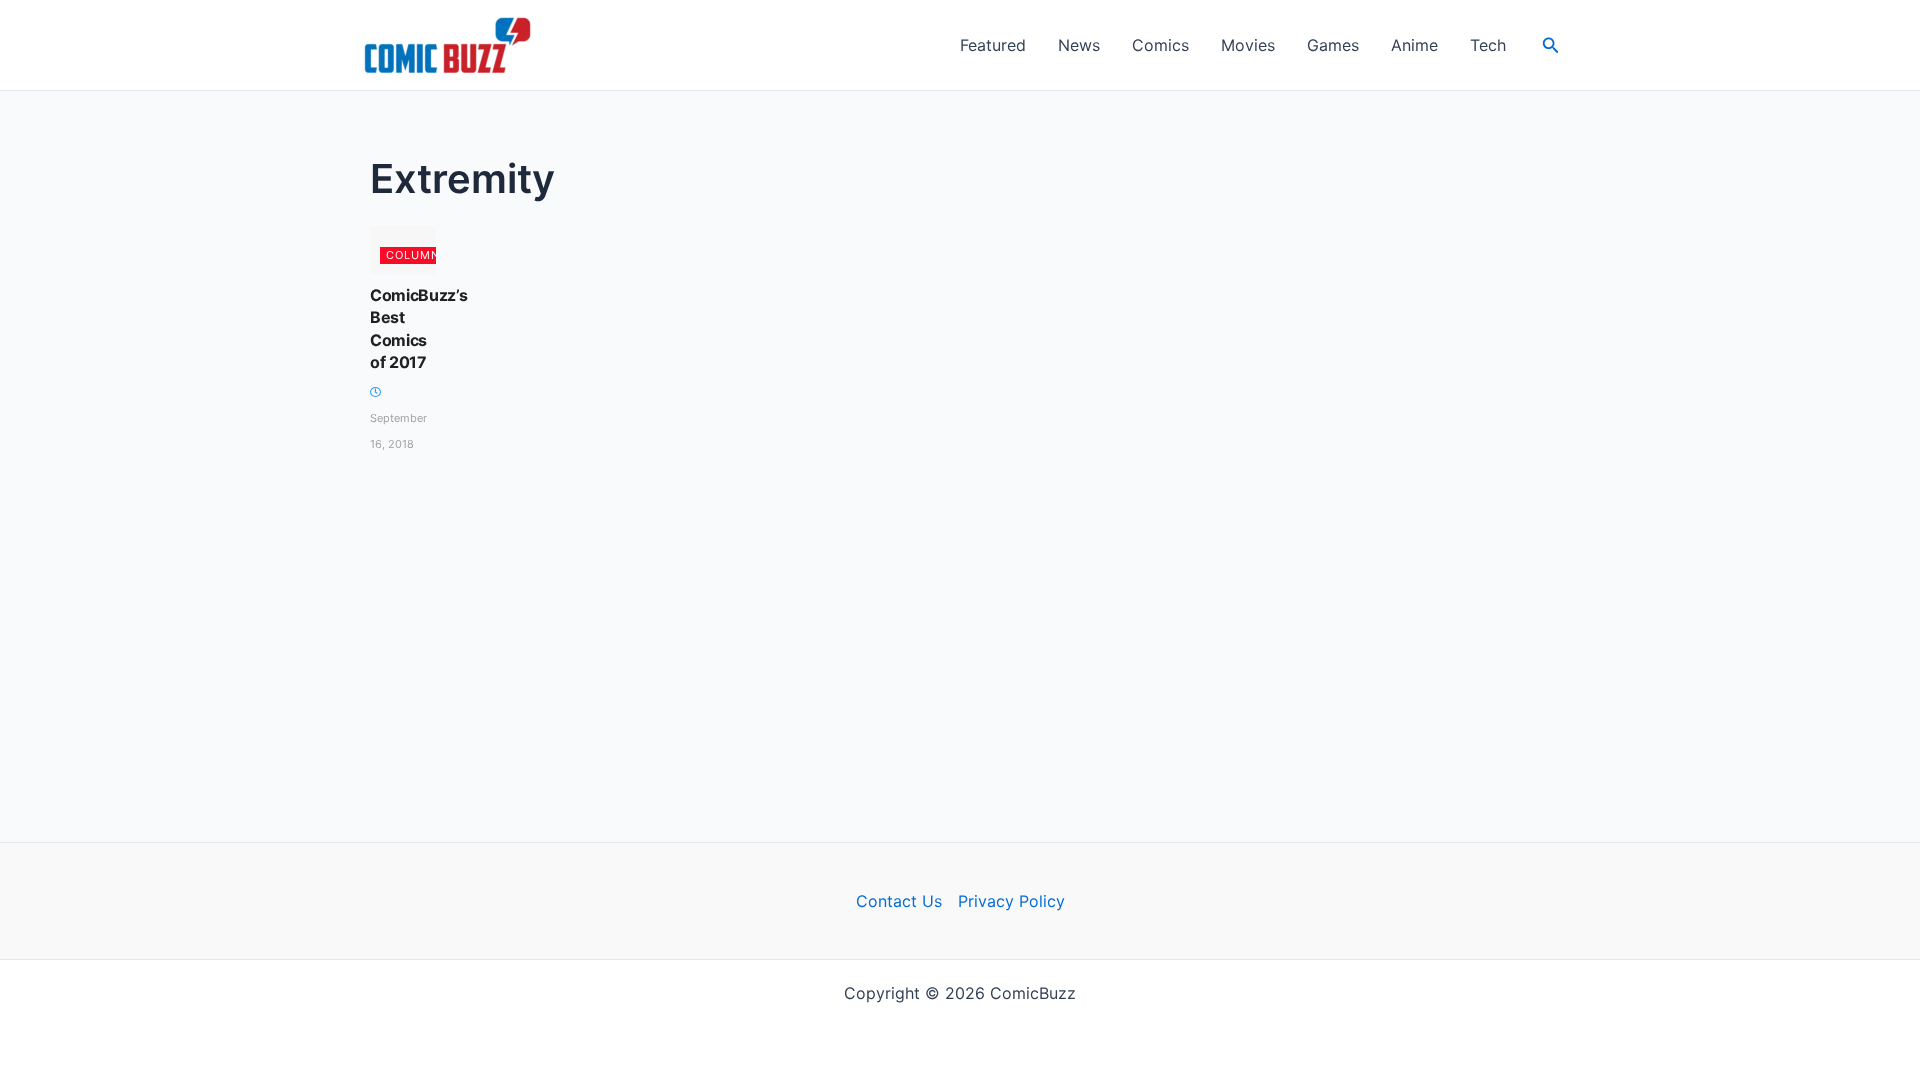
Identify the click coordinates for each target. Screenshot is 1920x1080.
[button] (1551, 45)
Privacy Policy (1011, 901)
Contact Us (899, 901)
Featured (993, 45)
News (1079, 45)
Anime (1414, 45)
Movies (1248, 45)
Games (1333, 45)
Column (413, 255)
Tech (1488, 45)
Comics (1160, 45)
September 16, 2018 (398, 431)
